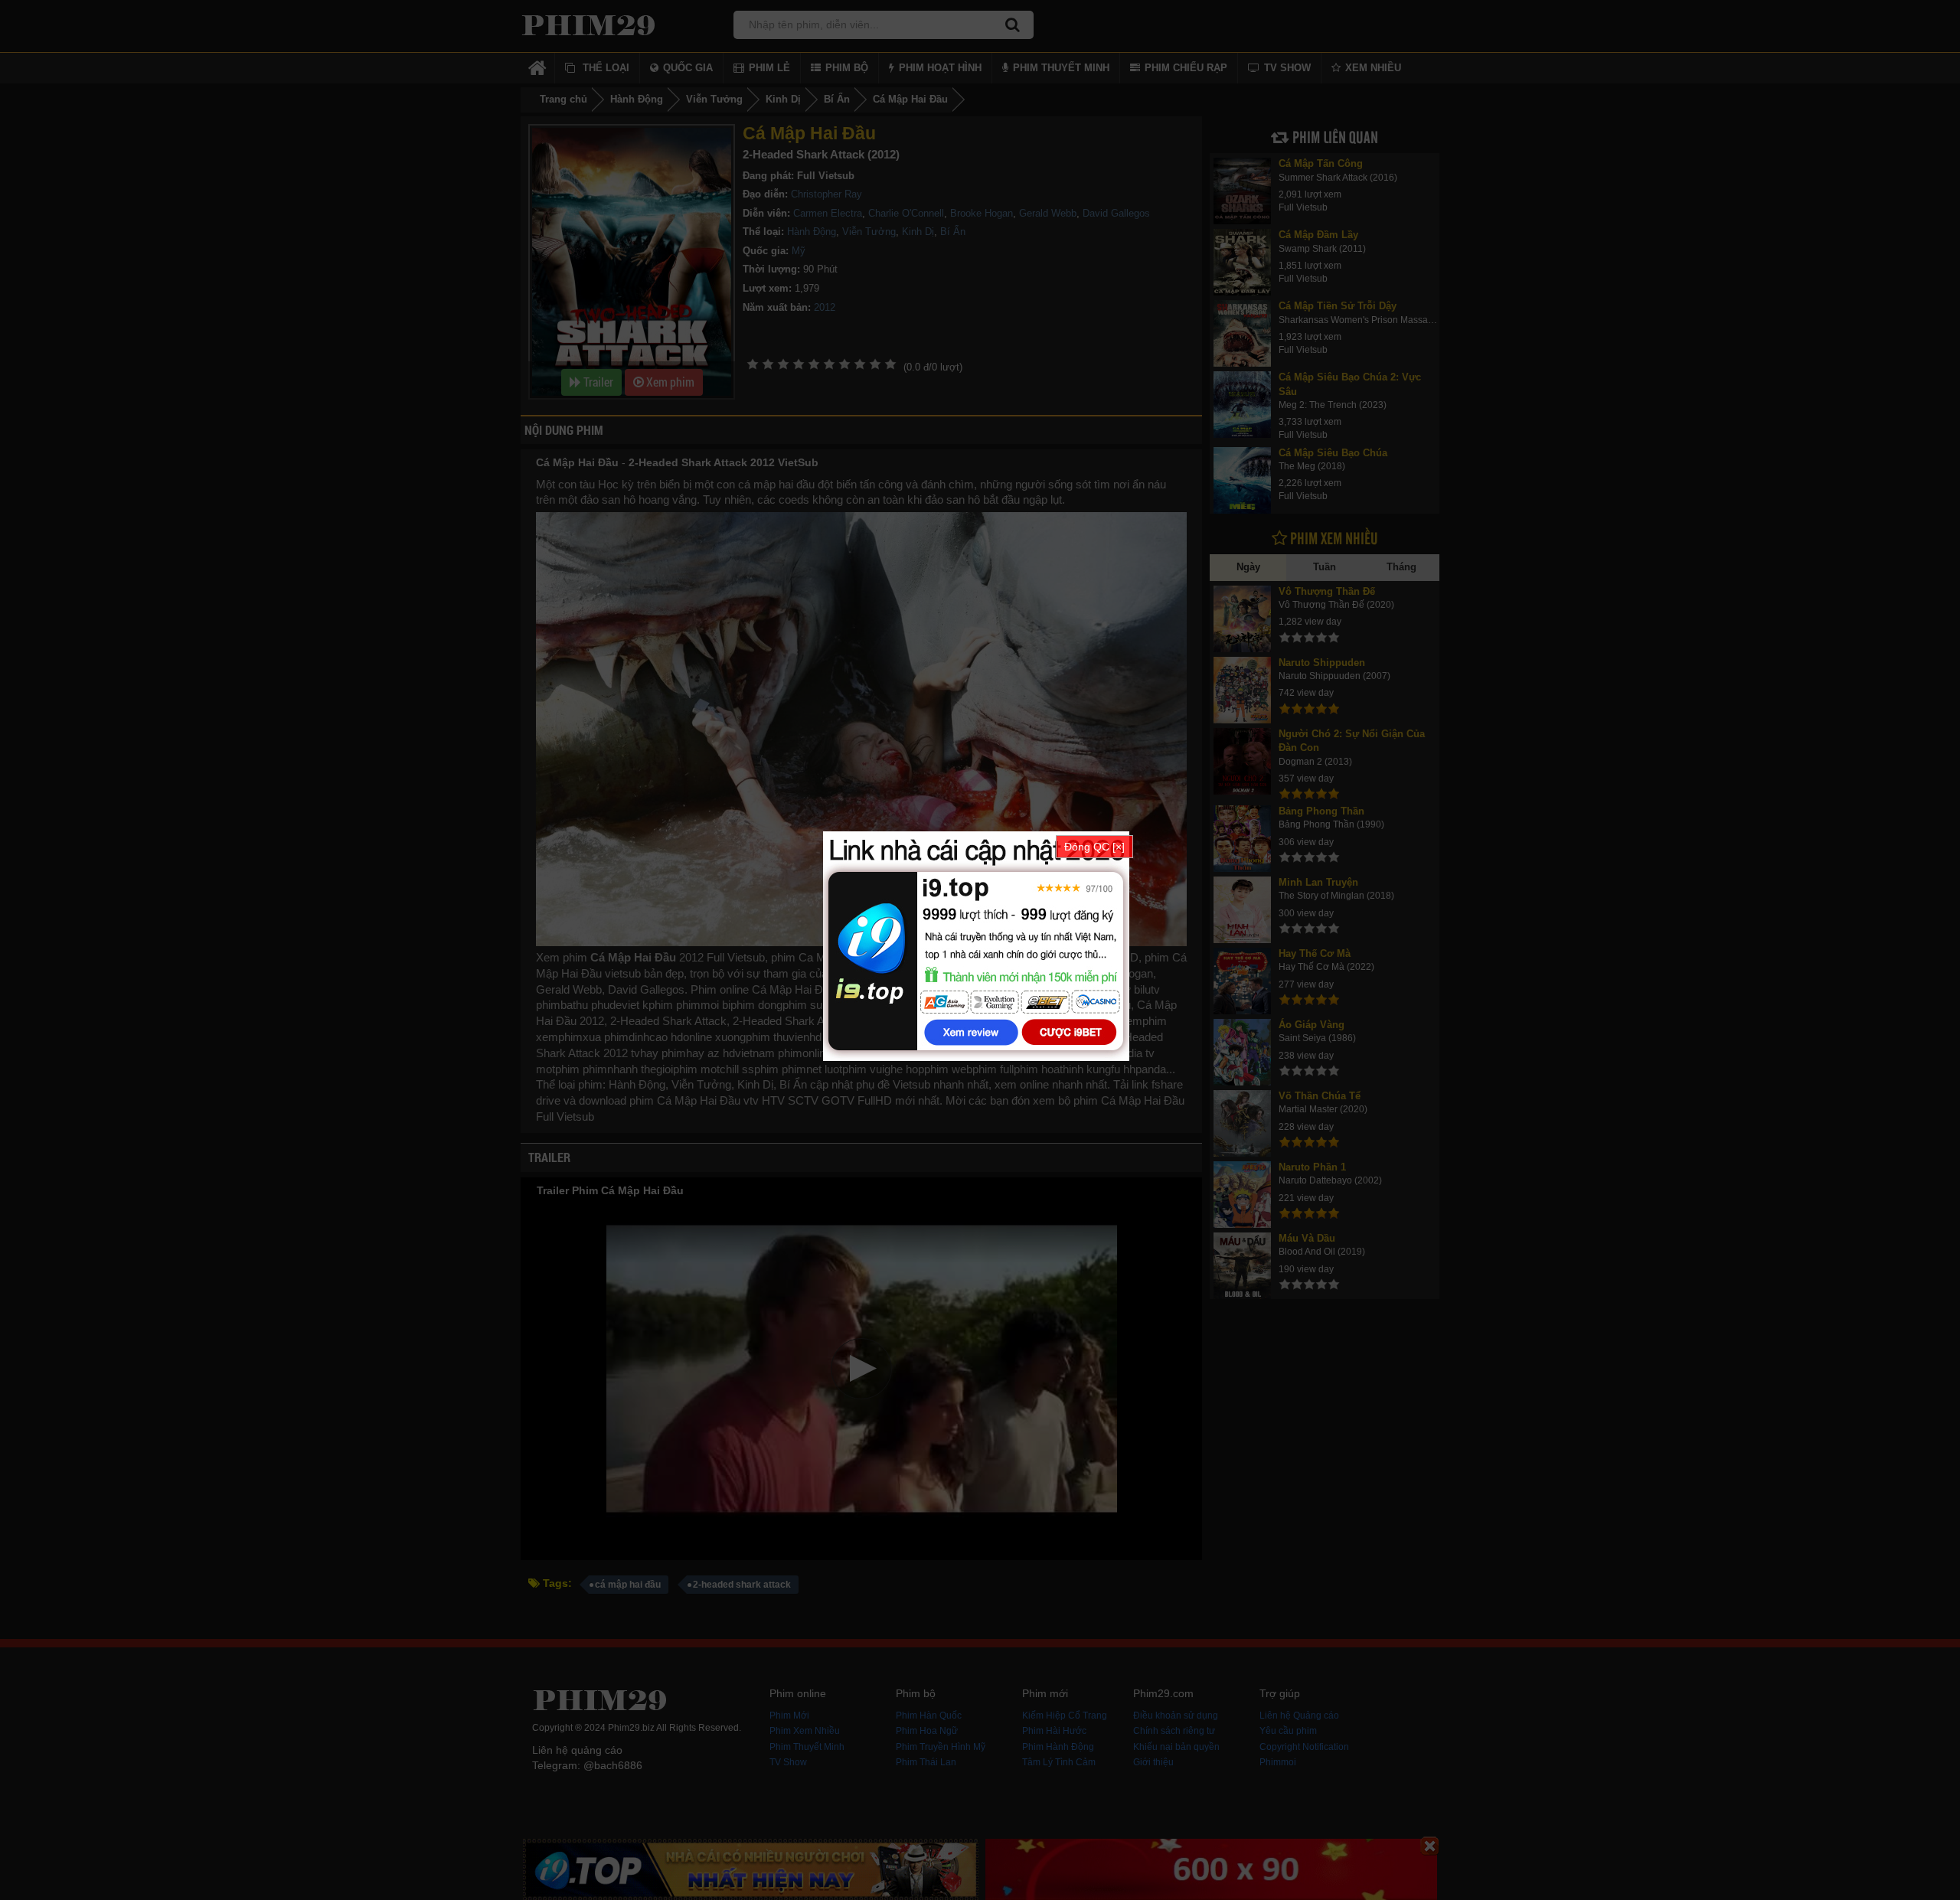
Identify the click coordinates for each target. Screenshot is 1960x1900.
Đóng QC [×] (1094, 847)
